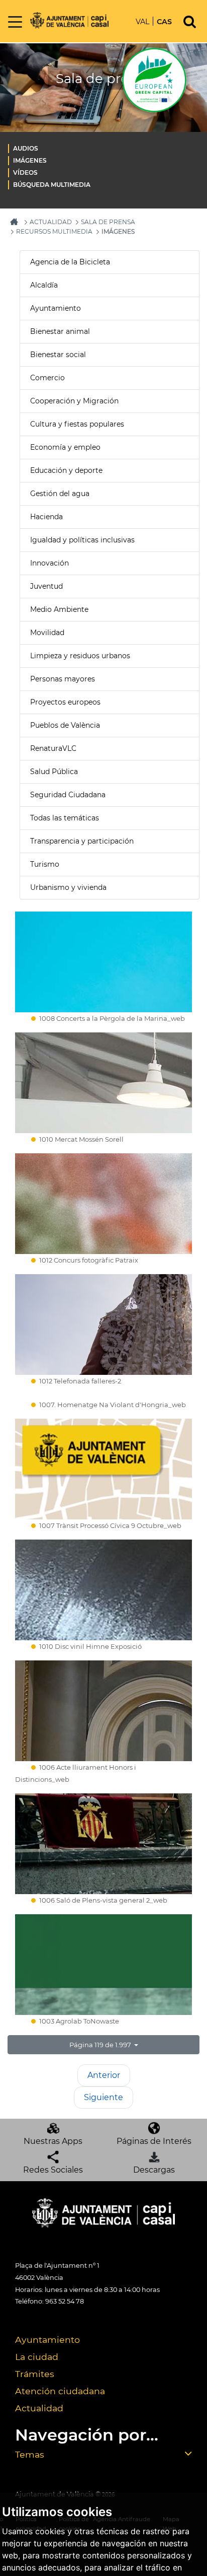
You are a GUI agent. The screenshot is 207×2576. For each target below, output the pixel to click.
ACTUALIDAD (51, 222)
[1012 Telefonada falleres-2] (103, 1325)
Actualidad (39, 2408)
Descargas (154, 2170)
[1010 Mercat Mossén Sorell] (103, 1083)
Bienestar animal (60, 331)
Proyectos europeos (65, 702)
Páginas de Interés (154, 2141)
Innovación (49, 563)
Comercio (47, 378)
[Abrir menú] (15, 22)
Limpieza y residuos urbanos (80, 656)
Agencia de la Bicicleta (70, 262)
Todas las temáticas (65, 818)
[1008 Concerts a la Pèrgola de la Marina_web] (103, 962)
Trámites (35, 2374)
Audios (26, 148)
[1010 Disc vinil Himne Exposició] (103, 1590)
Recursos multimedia (54, 231)
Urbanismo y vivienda (68, 887)
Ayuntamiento (56, 308)
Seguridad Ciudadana (68, 795)
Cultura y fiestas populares (77, 424)
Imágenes (30, 160)
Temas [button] (30, 2454)
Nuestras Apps (53, 2141)
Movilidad (47, 633)
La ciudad (37, 2357)
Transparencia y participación (82, 841)
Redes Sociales (53, 2170)
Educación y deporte (66, 470)
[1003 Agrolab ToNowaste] (103, 1965)
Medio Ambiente (59, 609)
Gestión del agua (60, 494)
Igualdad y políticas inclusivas (82, 540)
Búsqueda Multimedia (52, 185)
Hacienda (46, 517)
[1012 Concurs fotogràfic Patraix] (103, 1204)
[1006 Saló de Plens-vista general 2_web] (103, 1844)
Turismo (45, 864)
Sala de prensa (108, 222)
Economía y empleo (65, 447)
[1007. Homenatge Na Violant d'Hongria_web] (103, 1397)
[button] (103, 2045)
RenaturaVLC (53, 748)
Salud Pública (54, 772)
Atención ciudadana (60, 2391)
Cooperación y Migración (74, 401)
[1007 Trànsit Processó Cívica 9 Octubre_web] (103, 1469)
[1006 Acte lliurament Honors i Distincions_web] (103, 1711)
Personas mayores (63, 679)
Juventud (46, 586)
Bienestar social (58, 355)
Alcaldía (44, 285)
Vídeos (25, 172)
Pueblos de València (65, 725)
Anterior (104, 2075)
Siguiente (103, 2097)
